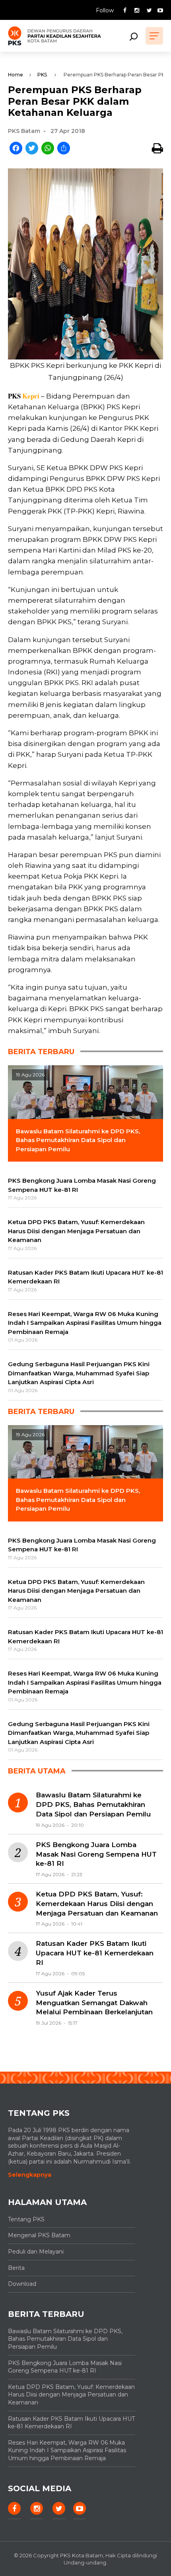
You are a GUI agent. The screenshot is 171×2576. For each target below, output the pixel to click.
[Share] (64, 149)
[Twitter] (32, 149)
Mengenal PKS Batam (39, 2235)
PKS (42, 75)
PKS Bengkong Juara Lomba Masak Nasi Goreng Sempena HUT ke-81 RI (96, 1854)
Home (16, 75)
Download (22, 2284)
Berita (16, 2268)
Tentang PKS (26, 2219)
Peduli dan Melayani (36, 2252)
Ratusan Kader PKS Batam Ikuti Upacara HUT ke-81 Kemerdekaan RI (95, 1953)
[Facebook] (16, 149)
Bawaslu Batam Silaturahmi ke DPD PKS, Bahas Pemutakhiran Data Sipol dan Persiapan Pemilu (93, 1805)
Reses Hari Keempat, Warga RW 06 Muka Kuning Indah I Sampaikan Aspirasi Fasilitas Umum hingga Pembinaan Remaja (67, 2450)
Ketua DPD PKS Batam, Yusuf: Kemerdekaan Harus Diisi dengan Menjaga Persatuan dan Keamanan (97, 1904)
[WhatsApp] (48, 149)
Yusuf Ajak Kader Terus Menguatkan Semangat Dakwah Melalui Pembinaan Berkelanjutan (94, 2003)
